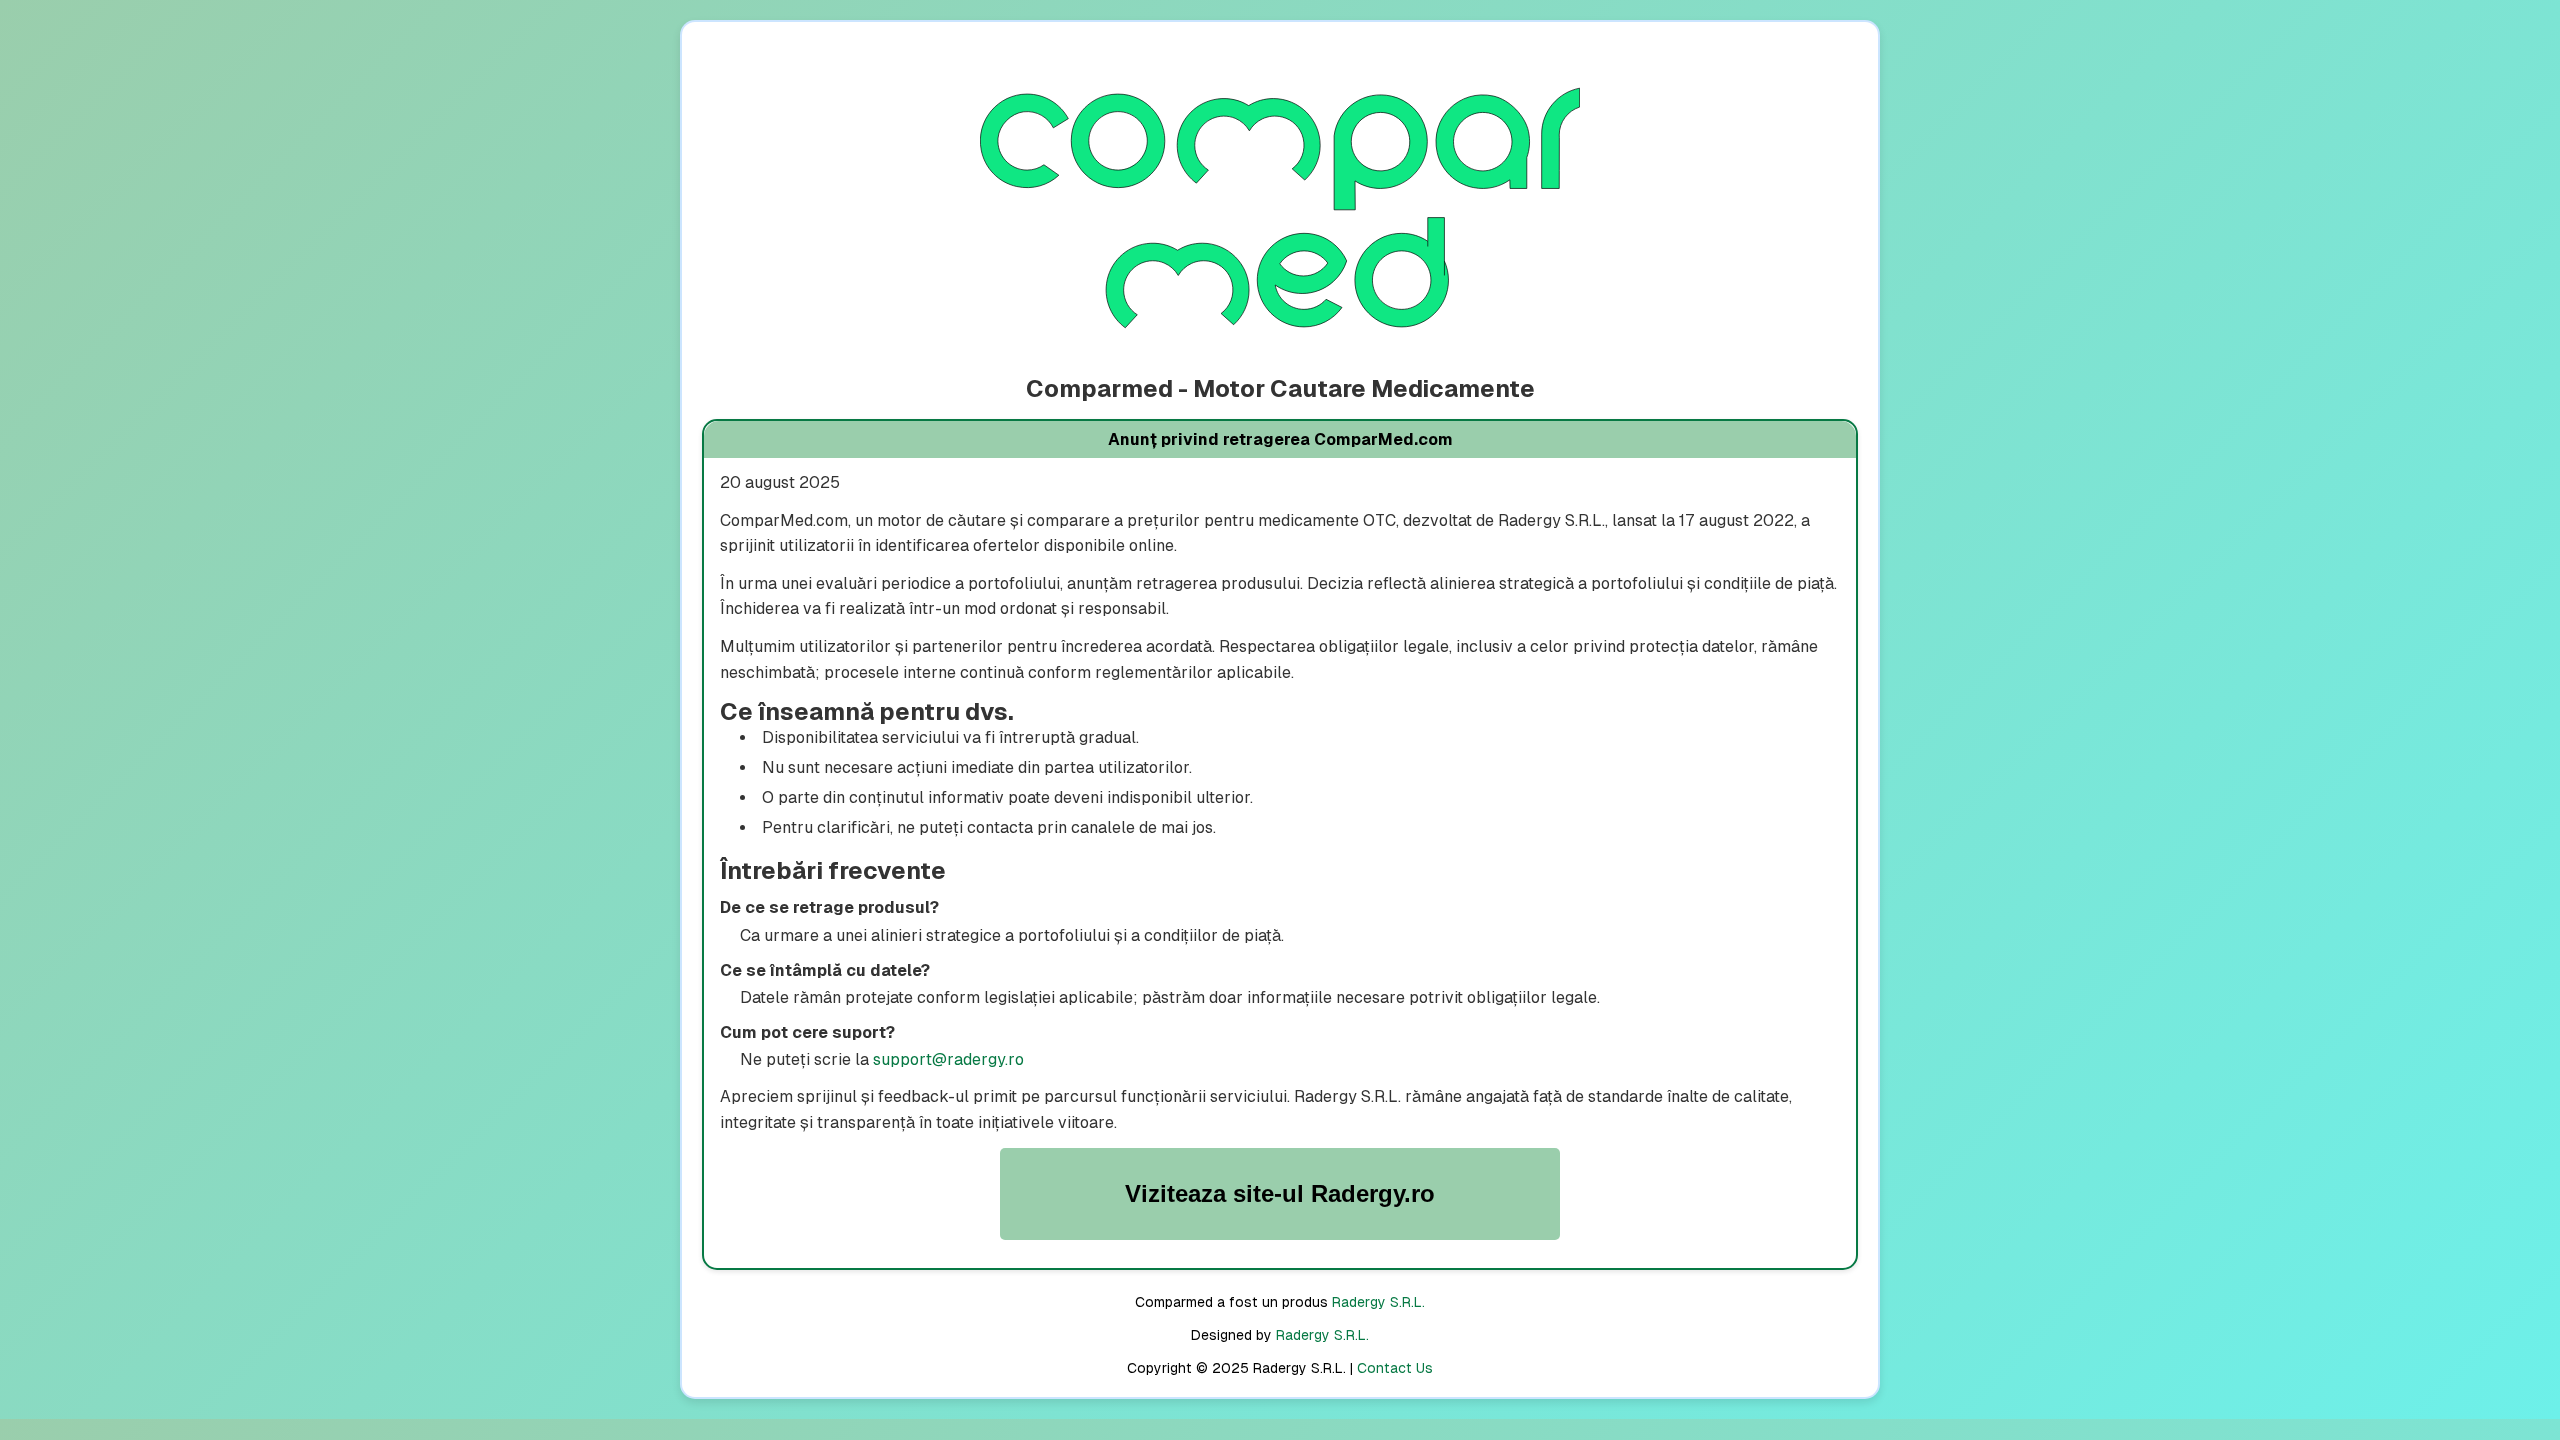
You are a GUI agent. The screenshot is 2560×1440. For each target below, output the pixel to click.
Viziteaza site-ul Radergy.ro (1280, 1193)
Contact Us (1395, 1368)
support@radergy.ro (948, 1059)
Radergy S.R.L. (1378, 1302)
